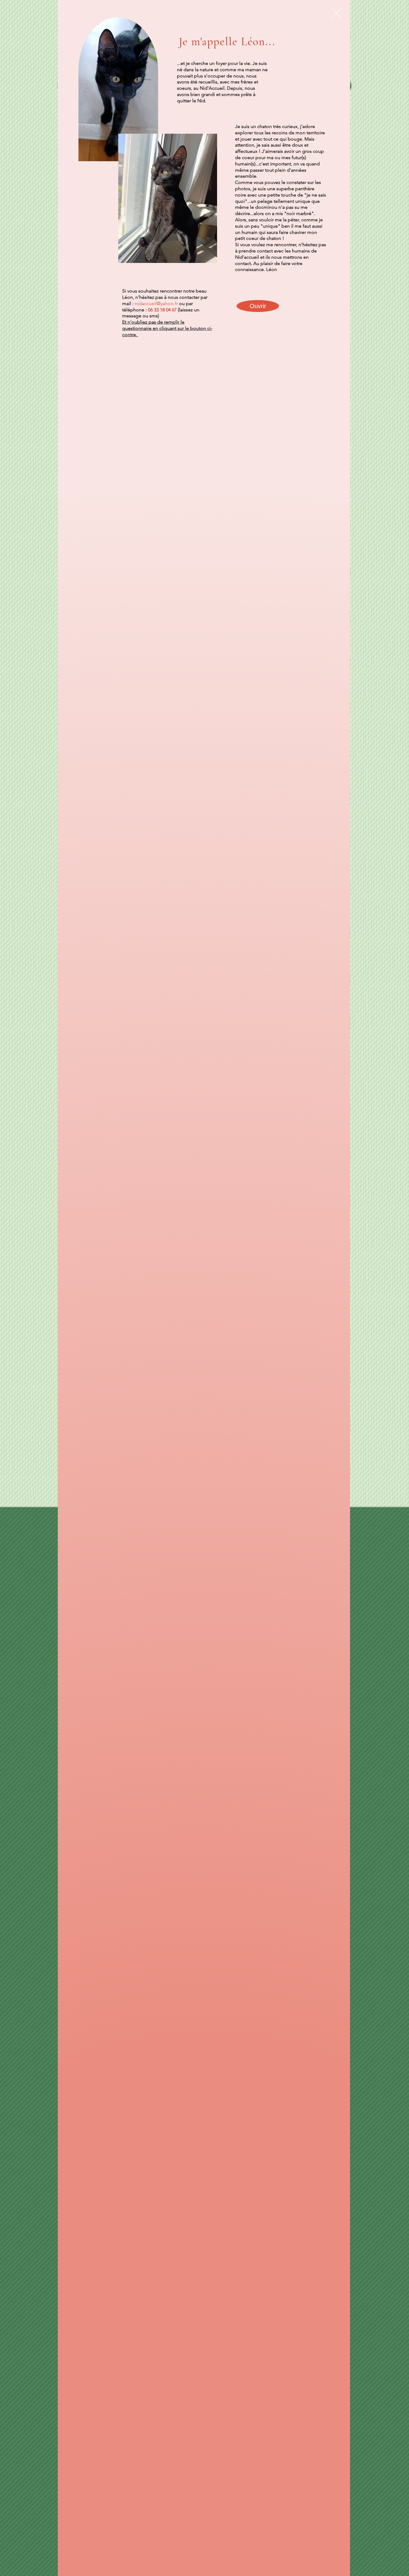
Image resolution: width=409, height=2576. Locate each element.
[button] (337, 13)
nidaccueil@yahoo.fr (156, 303)
